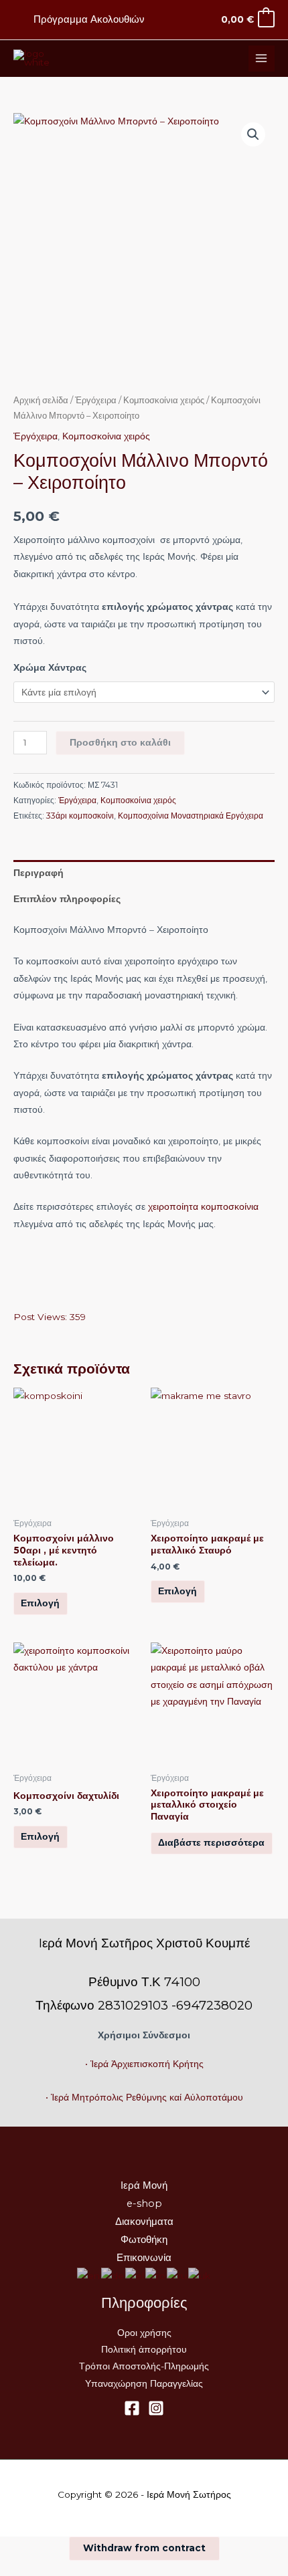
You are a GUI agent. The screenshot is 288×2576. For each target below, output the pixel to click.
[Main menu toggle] (262, 59)
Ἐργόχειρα (96, 400)
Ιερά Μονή (144, 2185)
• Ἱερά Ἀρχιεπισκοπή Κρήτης (144, 2064)
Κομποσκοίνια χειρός (164, 400)
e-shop (144, 2204)
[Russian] (177, 2276)
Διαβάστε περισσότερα (211, 1842)
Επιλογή (40, 1603)
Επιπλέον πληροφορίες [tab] (67, 899)
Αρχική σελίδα (41, 400)
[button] (253, 134)
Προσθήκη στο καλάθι (120, 742)
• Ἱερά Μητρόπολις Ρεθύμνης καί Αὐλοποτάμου (144, 2097)
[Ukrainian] (200, 2276)
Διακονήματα (144, 2222)
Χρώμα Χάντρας (50, 667)
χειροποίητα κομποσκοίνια (203, 1206)
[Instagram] (156, 2408)
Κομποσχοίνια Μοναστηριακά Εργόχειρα (191, 816)
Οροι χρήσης (144, 2333)
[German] (113, 2276)
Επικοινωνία (144, 2258)
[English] (89, 2276)
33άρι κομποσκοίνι (80, 816)
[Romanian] (156, 2276)
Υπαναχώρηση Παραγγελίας (144, 2383)
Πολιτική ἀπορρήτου (144, 2349)
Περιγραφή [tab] (39, 873)
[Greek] (135, 2276)
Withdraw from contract (144, 2548)
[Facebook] (132, 2408)
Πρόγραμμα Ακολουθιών (89, 19)
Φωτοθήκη (144, 2240)
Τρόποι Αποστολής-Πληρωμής (144, 2366)
